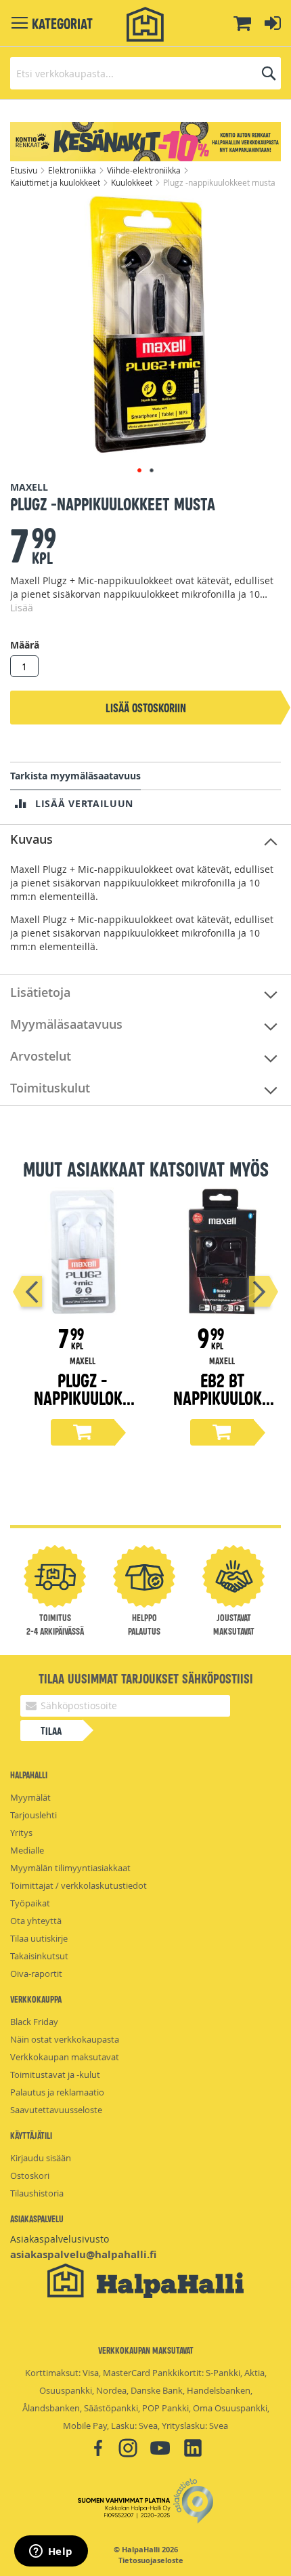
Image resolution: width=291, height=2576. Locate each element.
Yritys (21, 1833)
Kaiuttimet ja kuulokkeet (56, 182)
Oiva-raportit (36, 1974)
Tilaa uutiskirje (39, 1938)
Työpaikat (30, 1903)
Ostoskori (30, 2175)
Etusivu (25, 170)
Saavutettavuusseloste (56, 2110)
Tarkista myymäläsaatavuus (75, 776)
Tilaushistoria (37, 2193)
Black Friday (34, 2022)
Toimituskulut (50, 1088)
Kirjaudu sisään (41, 2158)
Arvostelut (41, 1056)
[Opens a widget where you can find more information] (51, 2552)
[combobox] (145, 73)
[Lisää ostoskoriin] (83, 1432)
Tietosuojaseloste (151, 2560)
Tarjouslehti (33, 1815)
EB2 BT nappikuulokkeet (222, 1397)
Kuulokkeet (133, 182)
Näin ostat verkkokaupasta (65, 2039)
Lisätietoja (40, 992)
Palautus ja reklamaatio (57, 2092)
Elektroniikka (73, 170)
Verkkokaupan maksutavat (65, 2057)
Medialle (27, 1850)
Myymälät (30, 1797)
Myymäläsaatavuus (66, 1024)
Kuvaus (31, 839)
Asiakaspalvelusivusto (60, 2239)
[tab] (145, 840)
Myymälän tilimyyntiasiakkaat (70, 1868)
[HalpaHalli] (145, 25)
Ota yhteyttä (36, 1921)
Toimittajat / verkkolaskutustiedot (79, 1885)
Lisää (22, 608)
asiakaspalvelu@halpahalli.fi (83, 2254)
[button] (139, 470)
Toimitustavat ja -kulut (55, 2074)
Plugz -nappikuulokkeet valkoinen (83, 1397)
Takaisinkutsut (39, 1956)
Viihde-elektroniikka (145, 170)
